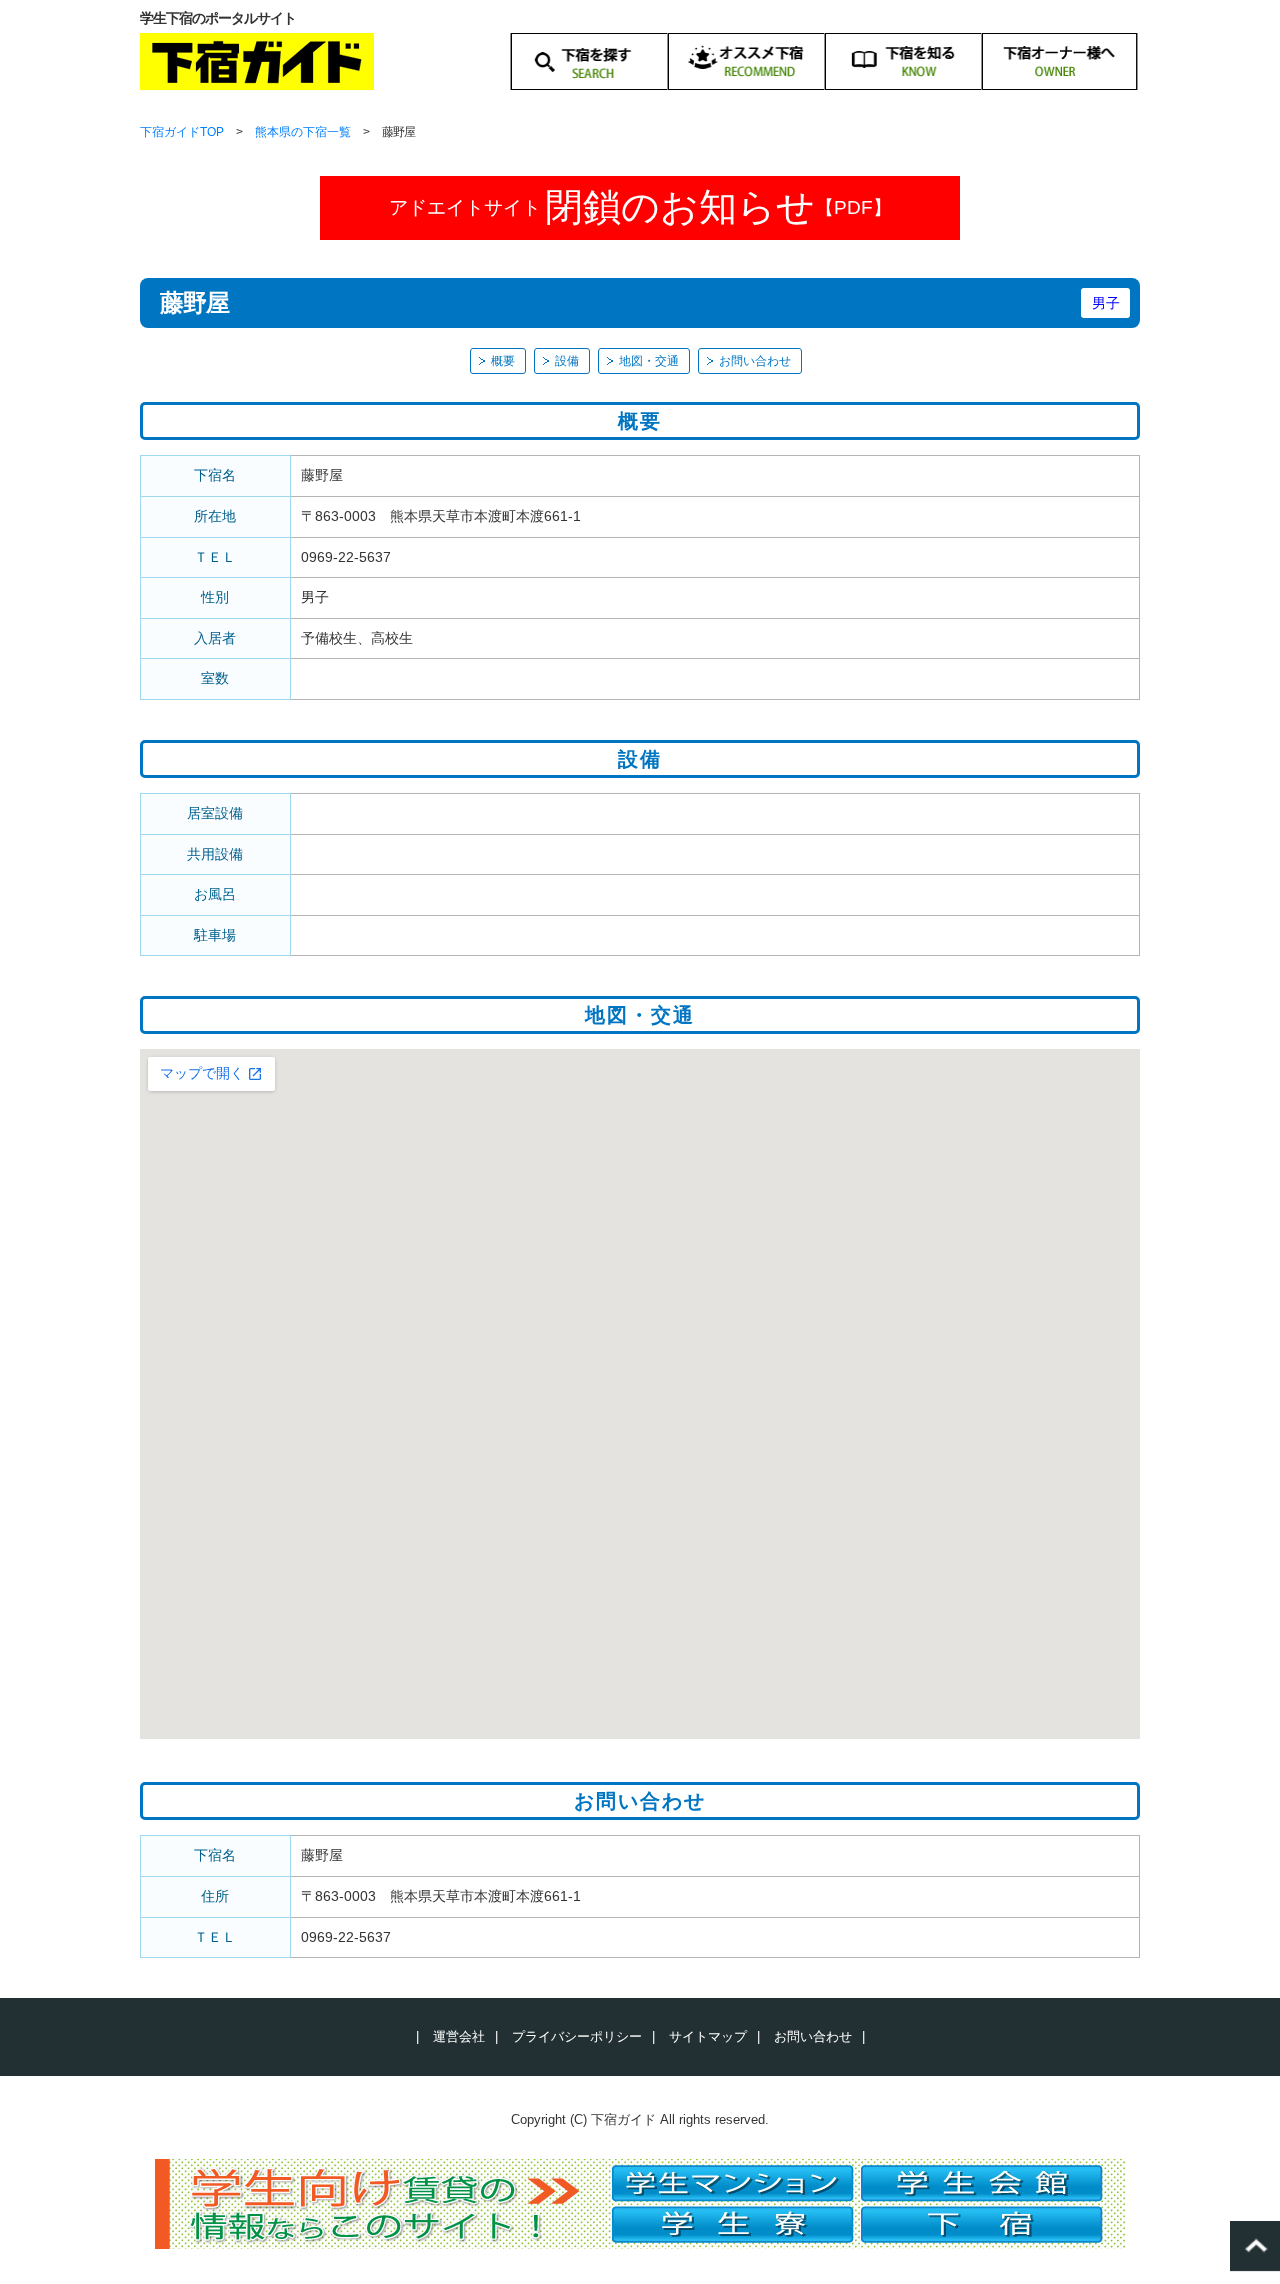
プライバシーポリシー (577, 2036)
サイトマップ (708, 2036)
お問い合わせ (755, 361)
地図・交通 (649, 361)
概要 (503, 361)
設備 (567, 361)
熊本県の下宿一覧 (303, 132)
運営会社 (459, 2036)
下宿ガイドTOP (182, 132)
